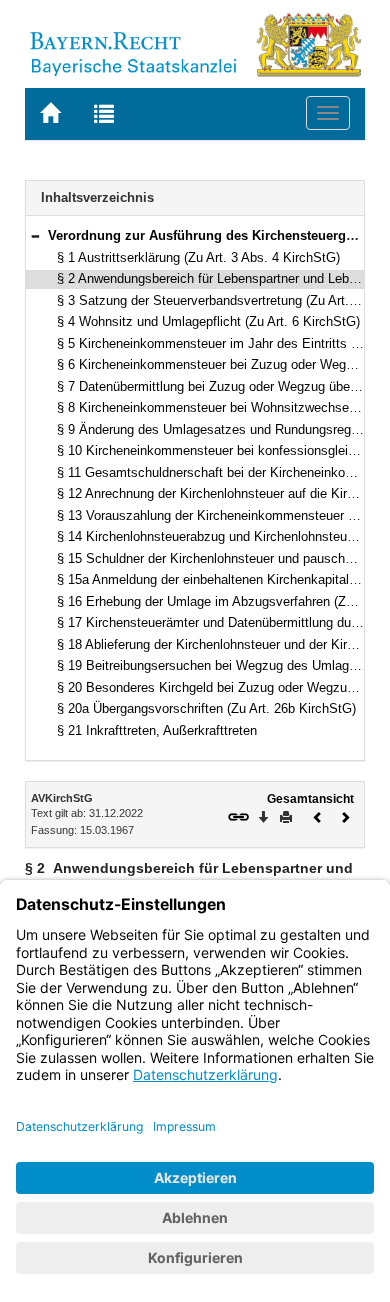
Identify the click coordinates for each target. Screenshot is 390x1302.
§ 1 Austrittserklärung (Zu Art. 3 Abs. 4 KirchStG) (198, 257)
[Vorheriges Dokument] (318, 815)
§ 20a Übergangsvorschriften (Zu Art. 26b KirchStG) (206, 708)
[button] (35, 235)
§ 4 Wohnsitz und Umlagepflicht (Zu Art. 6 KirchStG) (208, 321)
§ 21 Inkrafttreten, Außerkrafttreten (157, 730)
